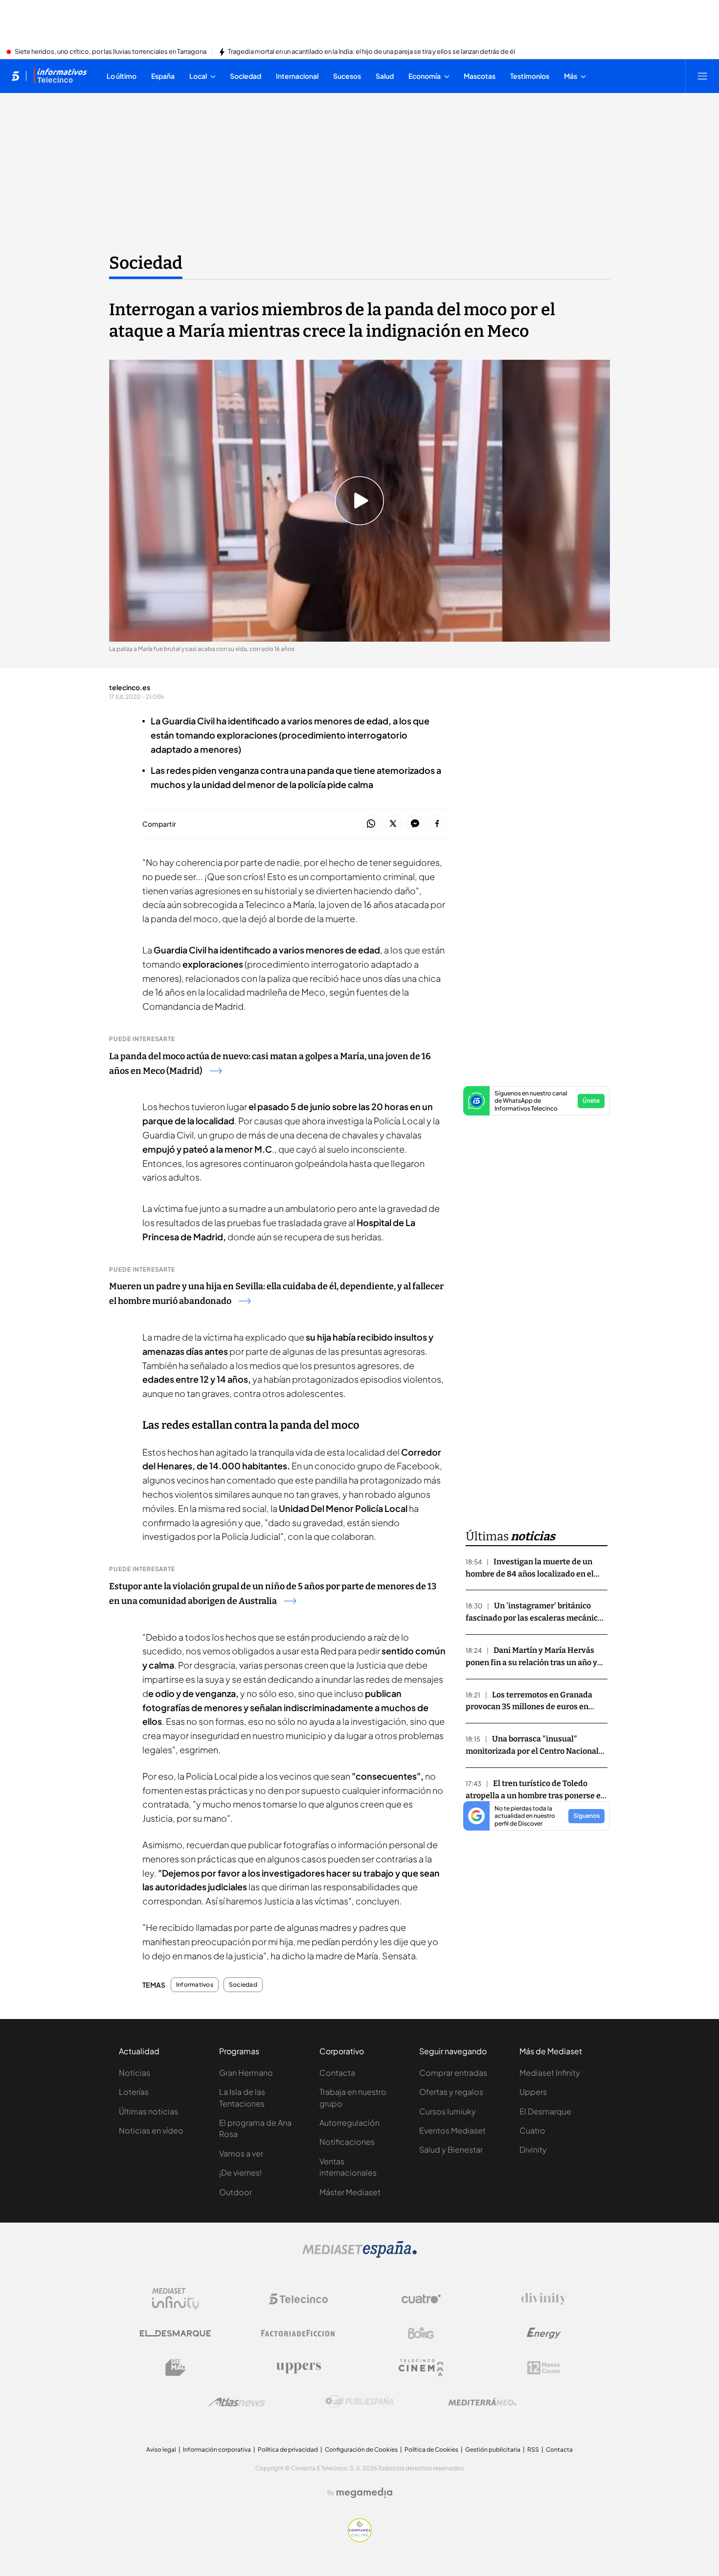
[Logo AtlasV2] (237, 2402)
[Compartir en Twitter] (393, 824)
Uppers (533, 2092)
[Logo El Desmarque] (175, 2333)
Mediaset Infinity (550, 2073)
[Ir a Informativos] (60, 76)
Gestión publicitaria (493, 2449)
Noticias (135, 2073)
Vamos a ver (241, 2153)
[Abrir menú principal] (702, 76)
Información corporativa (217, 2449)
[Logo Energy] (544, 2333)
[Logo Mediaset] (359, 2255)
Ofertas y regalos (451, 2092)
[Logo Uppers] (298, 2367)
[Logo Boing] (421, 2333)
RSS (533, 2449)
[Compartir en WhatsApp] (371, 824)
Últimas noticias (148, 2111)
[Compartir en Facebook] (437, 824)
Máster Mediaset (350, 2192)
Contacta (337, 2073)
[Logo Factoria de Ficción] (298, 2333)
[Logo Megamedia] (364, 2493)
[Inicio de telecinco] (15, 76)
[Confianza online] (360, 2539)
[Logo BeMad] (176, 2367)
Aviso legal (161, 2449)
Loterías (134, 2092)
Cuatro (532, 2130)
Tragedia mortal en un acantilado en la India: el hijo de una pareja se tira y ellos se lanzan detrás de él (371, 52)
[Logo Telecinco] (298, 2299)
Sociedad (146, 263)
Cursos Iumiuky (448, 2111)
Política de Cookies (431, 2449)
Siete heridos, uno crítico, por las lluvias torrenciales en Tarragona (111, 52)
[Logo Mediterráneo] (482, 2402)
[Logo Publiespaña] (359, 2402)
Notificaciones (347, 2142)
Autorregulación (349, 2123)
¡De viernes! (240, 2172)
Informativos (195, 1985)
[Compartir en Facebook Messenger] (415, 824)
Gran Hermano (246, 2073)
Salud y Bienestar (451, 2149)
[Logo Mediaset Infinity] (176, 2299)
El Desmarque (545, 2111)
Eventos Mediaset (452, 2130)
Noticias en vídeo (151, 2130)
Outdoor (236, 2192)
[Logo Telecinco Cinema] (421, 2368)
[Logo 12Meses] (544, 2368)
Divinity (533, 2149)
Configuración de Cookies (361, 2449)
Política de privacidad (288, 2449)
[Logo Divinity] (544, 2299)
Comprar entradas (453, 2073)
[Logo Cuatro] (421, 2299)
